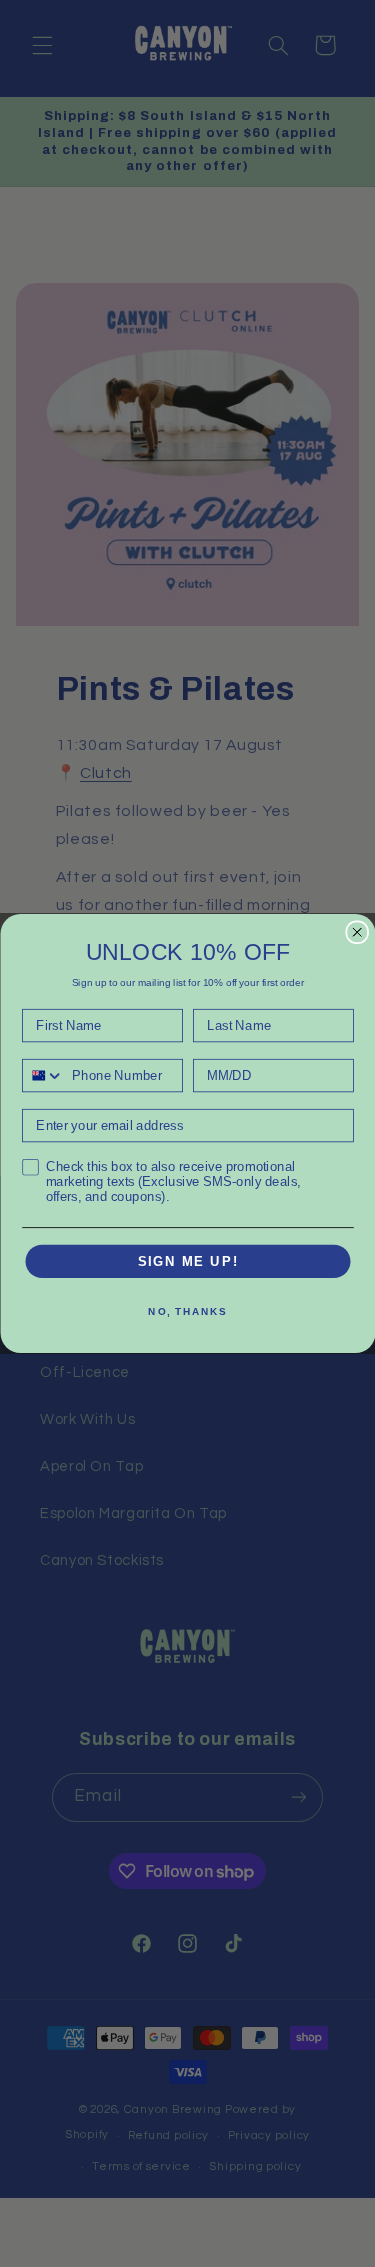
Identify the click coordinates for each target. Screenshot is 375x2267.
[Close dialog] (357, 932)
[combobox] (43, 1076)
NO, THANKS (187, 1312)
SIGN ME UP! (187, 1261)
